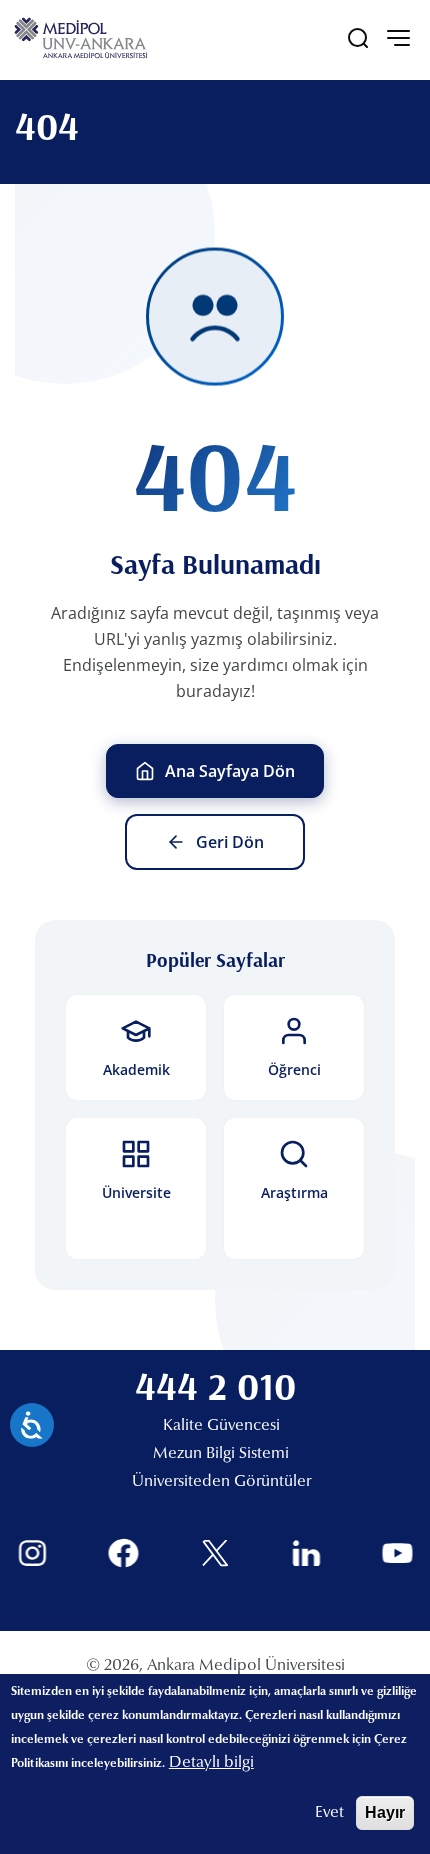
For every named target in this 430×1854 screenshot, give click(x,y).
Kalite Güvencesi (221, 1426)
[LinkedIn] (306, 1553)
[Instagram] (32, 1553)
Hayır (385, 1812)
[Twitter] (215, 1553)
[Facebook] (123, 1553)
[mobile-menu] (398, 38)
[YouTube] (397, 1553)
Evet (329, 1813)
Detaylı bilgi (211, 1763)
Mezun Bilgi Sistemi (221, 1454)
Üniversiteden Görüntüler (221, 1482)
